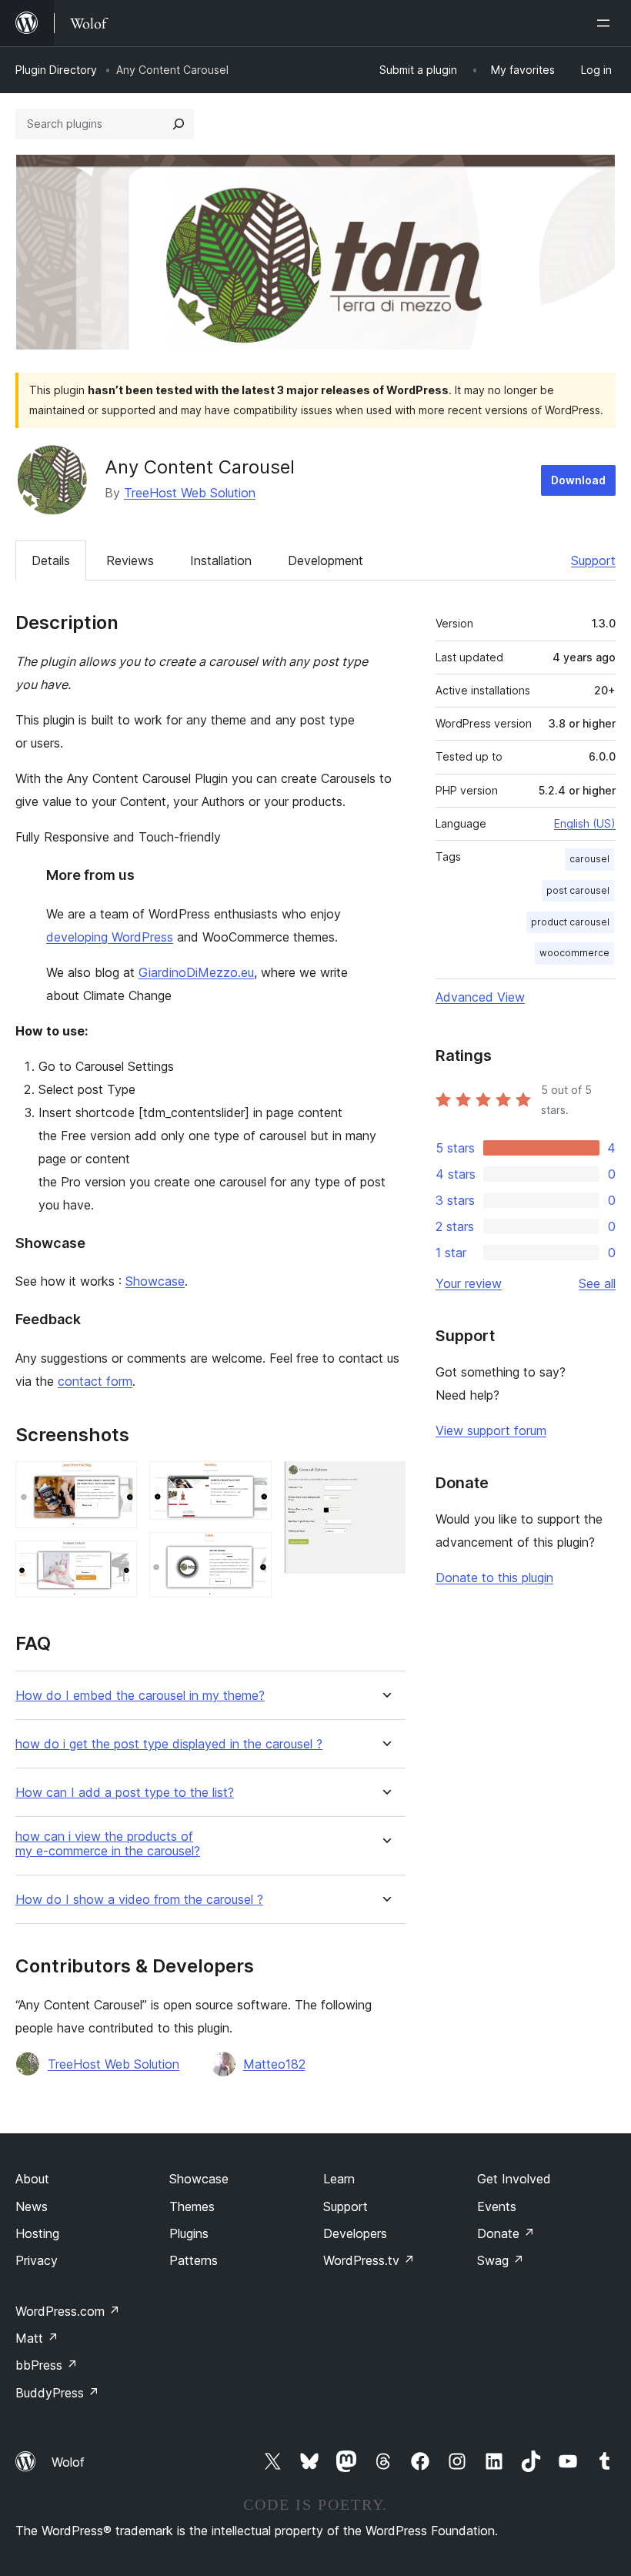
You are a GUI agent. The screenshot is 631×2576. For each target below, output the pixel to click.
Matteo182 (274, 2064)
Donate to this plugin (494, 1577)
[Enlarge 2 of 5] (116, 1561)
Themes (192, 2206)
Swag (501, 2260)
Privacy (37, 2260)
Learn (339, 2179)
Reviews (130, 560)
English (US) (585, 823)
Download (578, 480)
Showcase (155, 1281)
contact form (95, 1381)
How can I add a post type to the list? (125, 1793)
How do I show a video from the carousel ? (139, 1900)
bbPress (47, 2365)
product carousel (570, 922)
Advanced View (480, 997)
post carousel (578, 890)
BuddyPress (57, 2393)
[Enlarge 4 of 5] (251, 1553)
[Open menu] (606, 23)
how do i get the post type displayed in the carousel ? (169, 1744)
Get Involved (514, 2179)
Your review (469, 1283)
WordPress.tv (369, 2260)
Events (497, 2206)
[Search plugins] (179, 124)
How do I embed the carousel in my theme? (140, 1696)
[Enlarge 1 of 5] (116, 1482)
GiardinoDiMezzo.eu (196, 972)
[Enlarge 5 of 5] (385, 1482)
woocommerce (574, 953)
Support (593, 560)
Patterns (194, 2260)
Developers (355, 2233)
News (32, 2206)
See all (597, 1283)
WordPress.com (68, 2311)
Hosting (37, 2233)
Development (326, 560)
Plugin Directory (56, 70)
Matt (37, 2338)
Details (51, 560)
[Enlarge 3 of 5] (251, 1482)
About (32, 2179)
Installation (221, 560)
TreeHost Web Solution (190, 493)
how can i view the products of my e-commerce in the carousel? (108, 1844)
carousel (589, 859)
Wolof (68, 2462)
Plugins (189, 2233)
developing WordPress (110, 937)
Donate (506, 2233)
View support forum (491, 1430)
